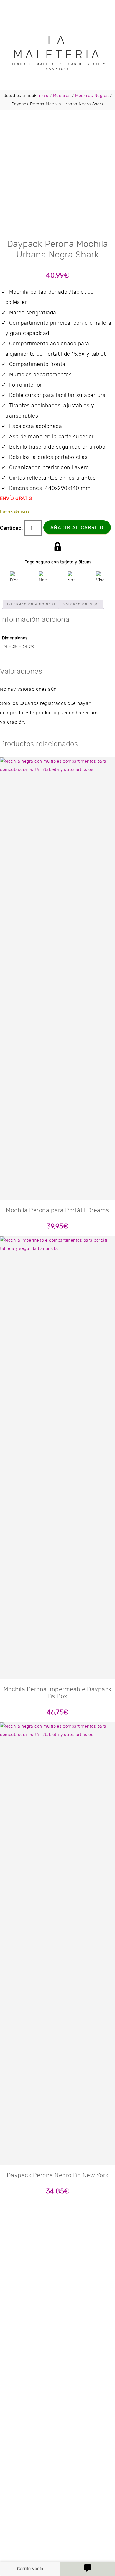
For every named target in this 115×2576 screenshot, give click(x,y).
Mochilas (62, 96)
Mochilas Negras (92, 96)
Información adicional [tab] (32, 604)
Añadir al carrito (77, 528)
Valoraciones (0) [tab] (81, 604)
